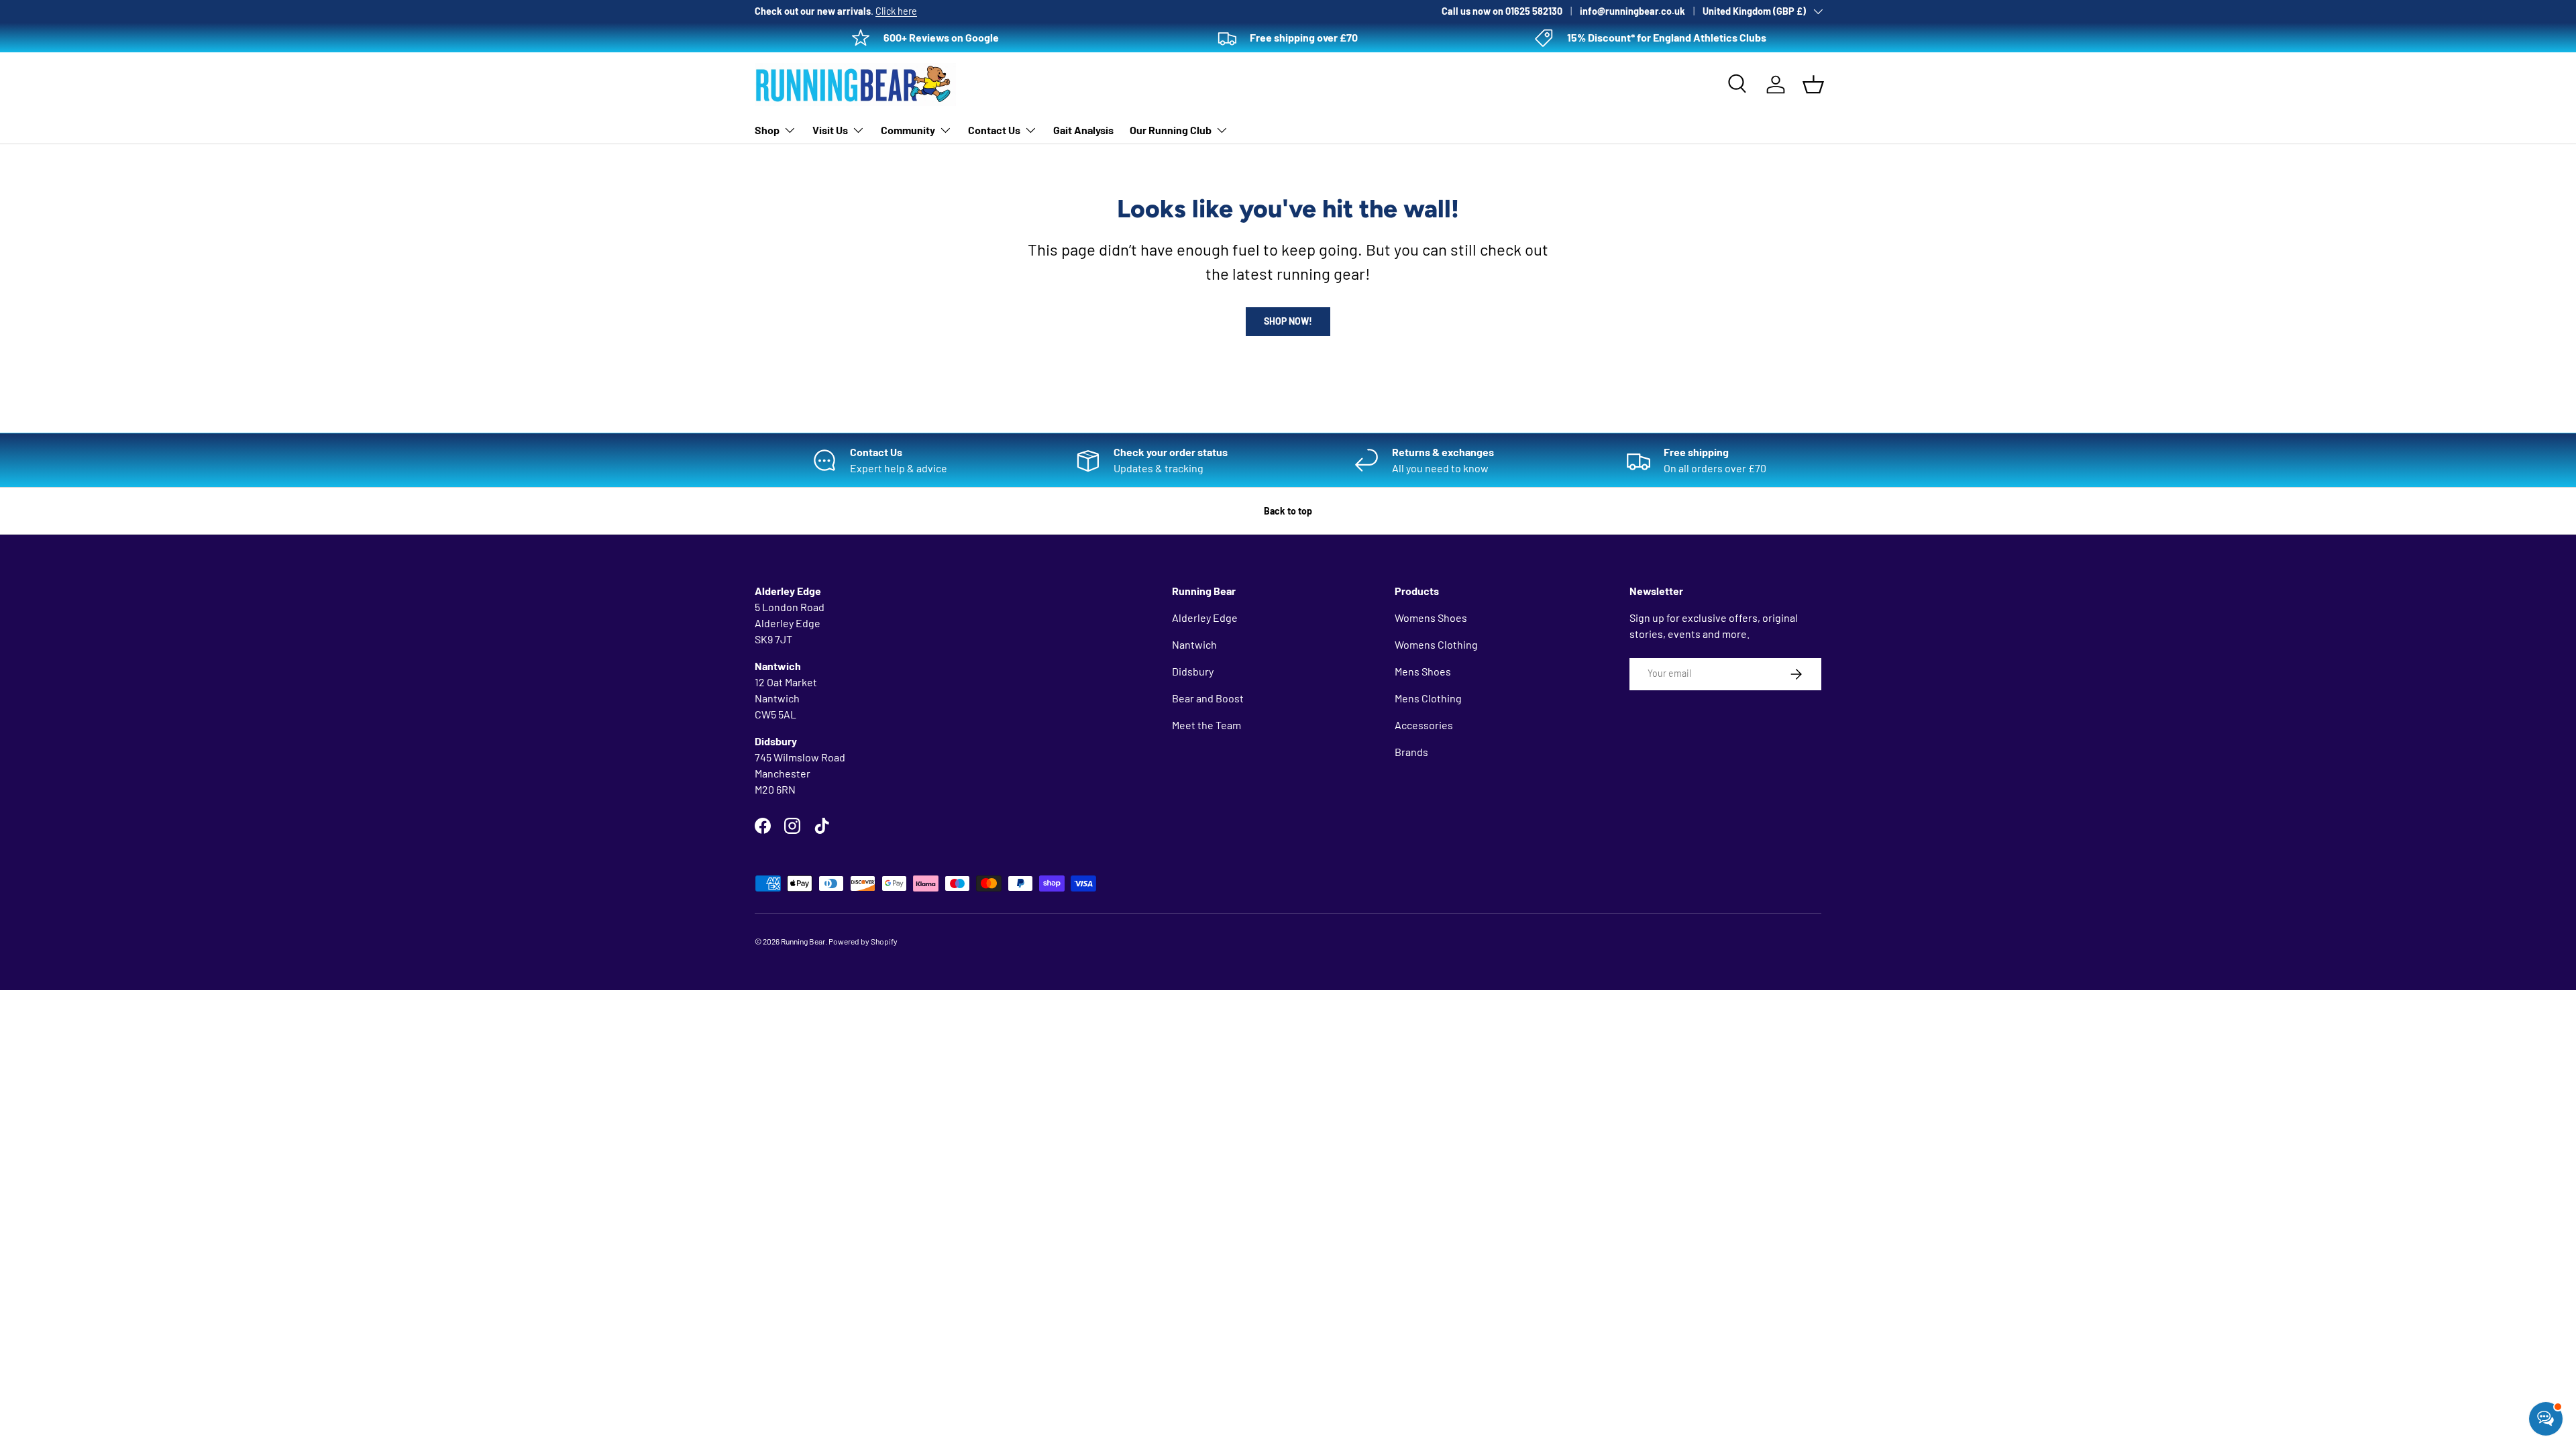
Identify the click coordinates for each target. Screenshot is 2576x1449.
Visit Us (830, 130)
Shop (767, 130)
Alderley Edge (1205, 618)
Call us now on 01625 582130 (1502, 11)
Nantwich (1194, 644)
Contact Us (994, 130)
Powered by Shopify (863, 941)
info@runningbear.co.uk (1632, 11)
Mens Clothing (1428, 698)
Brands (1411, 752)
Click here (896, 11)
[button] (1813, 85)
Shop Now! (1288, 321)
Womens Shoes (1431, 618)
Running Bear (803, 941)
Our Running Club (1171, 130)
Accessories (1424, 725)
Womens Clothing (1436, 644)
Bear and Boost (1208, 698)
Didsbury (1193, 671)
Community (908, 130)
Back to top (1288, 511)
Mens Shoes (1423, 671)
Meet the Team (1206, 725)
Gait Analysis (1083, 130)
